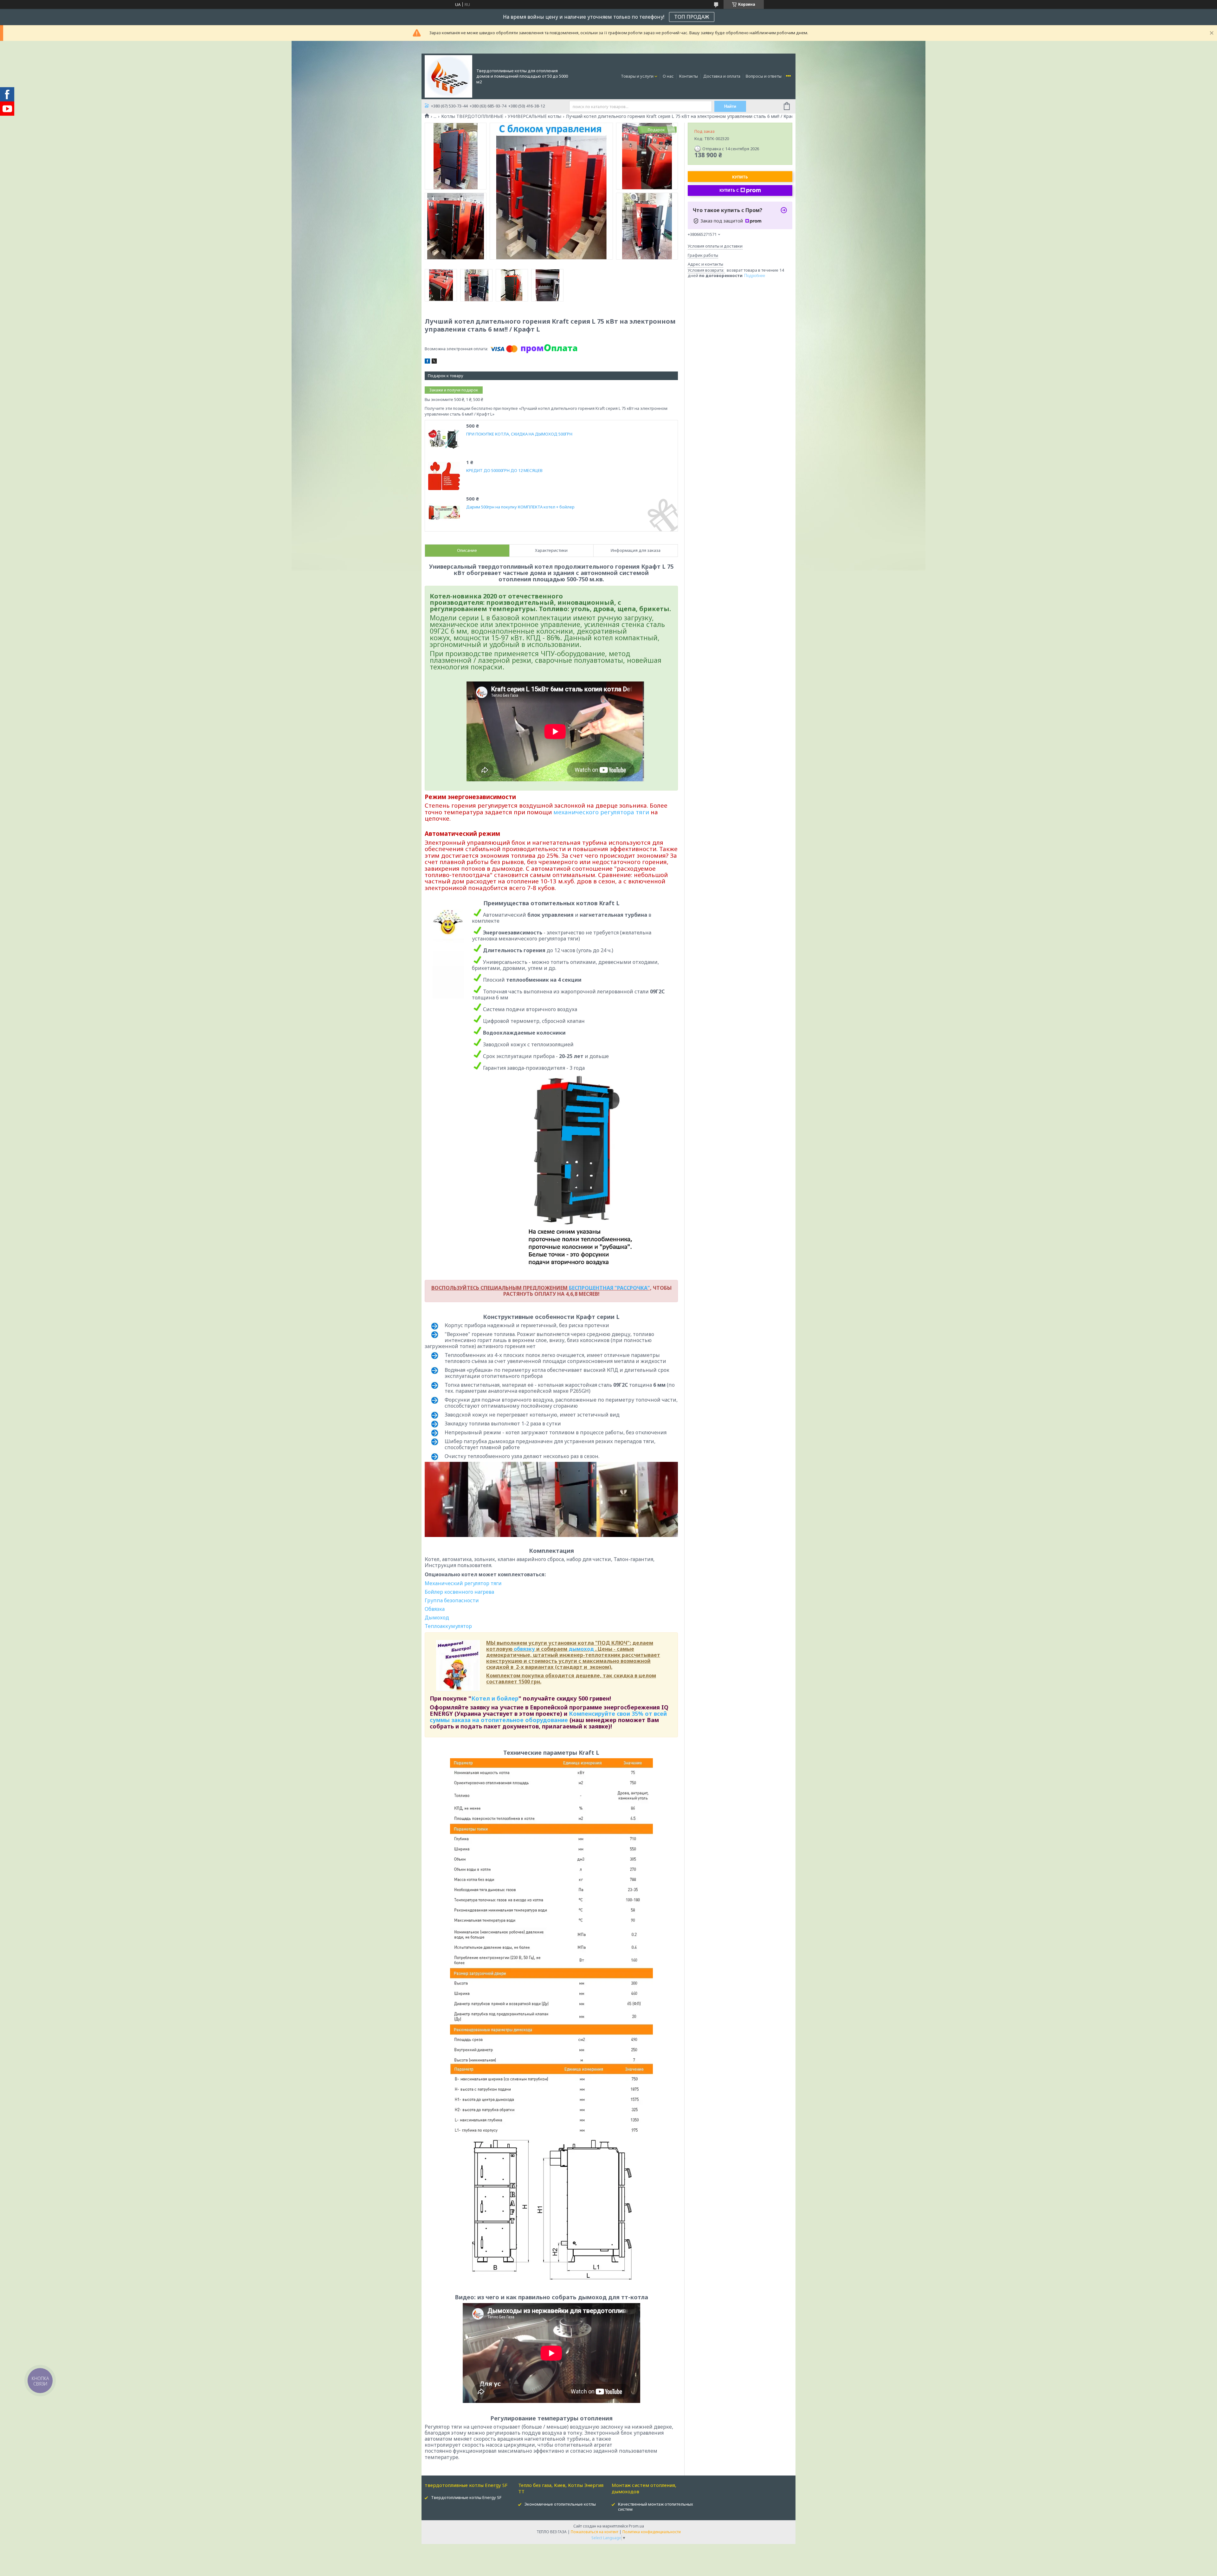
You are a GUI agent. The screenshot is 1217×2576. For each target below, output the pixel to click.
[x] (434, 362)
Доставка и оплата (722, 76)
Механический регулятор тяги (463, 1583)
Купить (740, 177)
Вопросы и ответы (764, 76)
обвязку (524, 1649)
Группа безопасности (452, 1600)
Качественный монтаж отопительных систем (656, 2507)
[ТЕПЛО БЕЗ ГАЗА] (448, 76)
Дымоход (437, 1617)
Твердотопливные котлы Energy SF (466, 2497)
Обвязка (435, 1609)
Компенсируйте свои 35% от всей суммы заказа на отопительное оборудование (548, 1717)
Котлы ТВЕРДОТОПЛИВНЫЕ (472, 116)
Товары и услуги (637, 76)
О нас (668, 76)
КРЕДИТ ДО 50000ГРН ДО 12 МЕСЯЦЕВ (504, 471)
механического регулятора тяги (601, 812)
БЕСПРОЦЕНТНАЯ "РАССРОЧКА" (609, 1288)
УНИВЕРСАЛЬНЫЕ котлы (534, 116)
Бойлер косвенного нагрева (459, 1592)
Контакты (689, 76)
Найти (730, 106)
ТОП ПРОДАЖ (692, 17)
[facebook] (427, 362)
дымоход (581, 1649)
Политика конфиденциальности (652, 2532)
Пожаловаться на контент (595, 2532)
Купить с (729, 190)
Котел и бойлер (495, 1698)
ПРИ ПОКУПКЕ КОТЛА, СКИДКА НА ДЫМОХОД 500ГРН (519, 434)
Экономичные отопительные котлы (560, 2504)
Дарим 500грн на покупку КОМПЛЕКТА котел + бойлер (520, 507)
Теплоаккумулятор (448, 1626)
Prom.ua (636, 2526)
